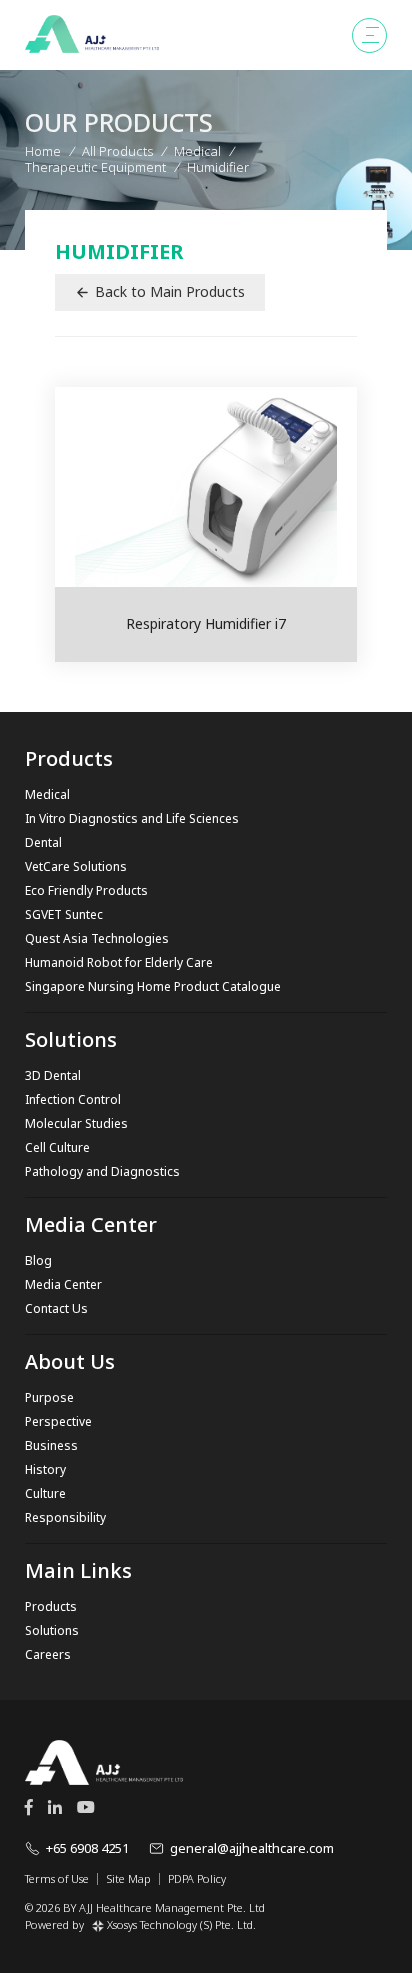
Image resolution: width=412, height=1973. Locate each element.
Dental (43, 842)
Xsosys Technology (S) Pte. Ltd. (181, 1924)
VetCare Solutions (76, 866)
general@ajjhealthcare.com (252, 1848)
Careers (48, 1654)
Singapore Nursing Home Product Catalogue (153, 986)
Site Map (128, 1879)
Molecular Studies (76, 1123)
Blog (38, 1260)
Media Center (63, 1284)
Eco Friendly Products (86, 890)
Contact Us (56, 1308)
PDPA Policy (197, 1879)
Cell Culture (57, 1147)
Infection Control (73, 1099)
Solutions (52, 1630)
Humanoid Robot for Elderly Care (119, 962)
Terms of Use (57, 1879)
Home (43, 151)
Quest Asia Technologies (97, 938)
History (45, 1469)
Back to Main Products (170, 291)
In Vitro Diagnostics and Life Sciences (132, 818)
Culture (45, 1493)
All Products (117, 151)
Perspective (58, 1421)
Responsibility (65, 1517)
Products (51, 1606)
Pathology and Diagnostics (102, 1171)
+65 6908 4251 (87, 1848)
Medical (47, 794)
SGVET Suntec (64, 914)
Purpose (49, 1397)
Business (51, 1445)
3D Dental (53, 1075)
